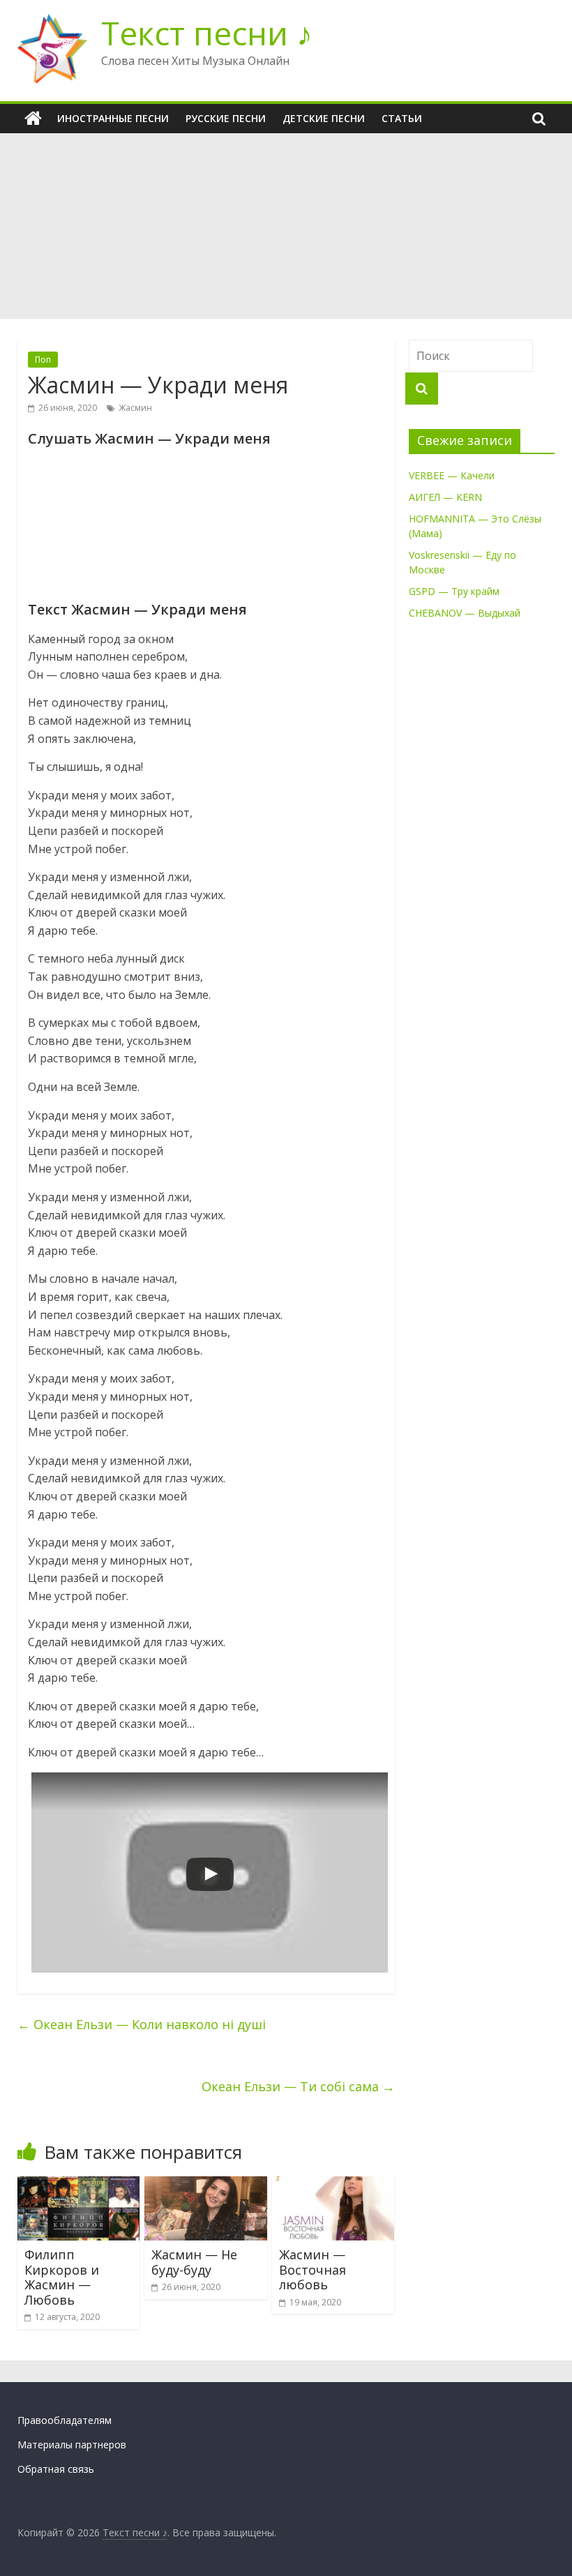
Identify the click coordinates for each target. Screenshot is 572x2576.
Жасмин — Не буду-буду (194, 2262)
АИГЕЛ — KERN (445, 497)
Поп (43, 360)
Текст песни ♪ (207, 33)
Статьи (402, 118)
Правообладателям (65, 2420)
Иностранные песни (113, 118)
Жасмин (135, 408)
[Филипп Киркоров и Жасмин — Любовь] (79, 2185)
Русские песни (226, 118)
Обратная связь (56, 2469)
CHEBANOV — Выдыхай (465, 613)
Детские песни (324, 118)
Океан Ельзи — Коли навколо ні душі (142, 2024)
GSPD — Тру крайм (454, 591)
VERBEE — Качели (452, 475)
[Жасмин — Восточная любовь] (333, 2185)
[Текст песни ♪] (33, 119)
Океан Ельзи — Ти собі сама (298, 2086)
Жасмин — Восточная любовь (313, 2269)
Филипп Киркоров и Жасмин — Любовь (62, 2277)
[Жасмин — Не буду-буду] (206, 2185)
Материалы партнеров (72, 2445)
